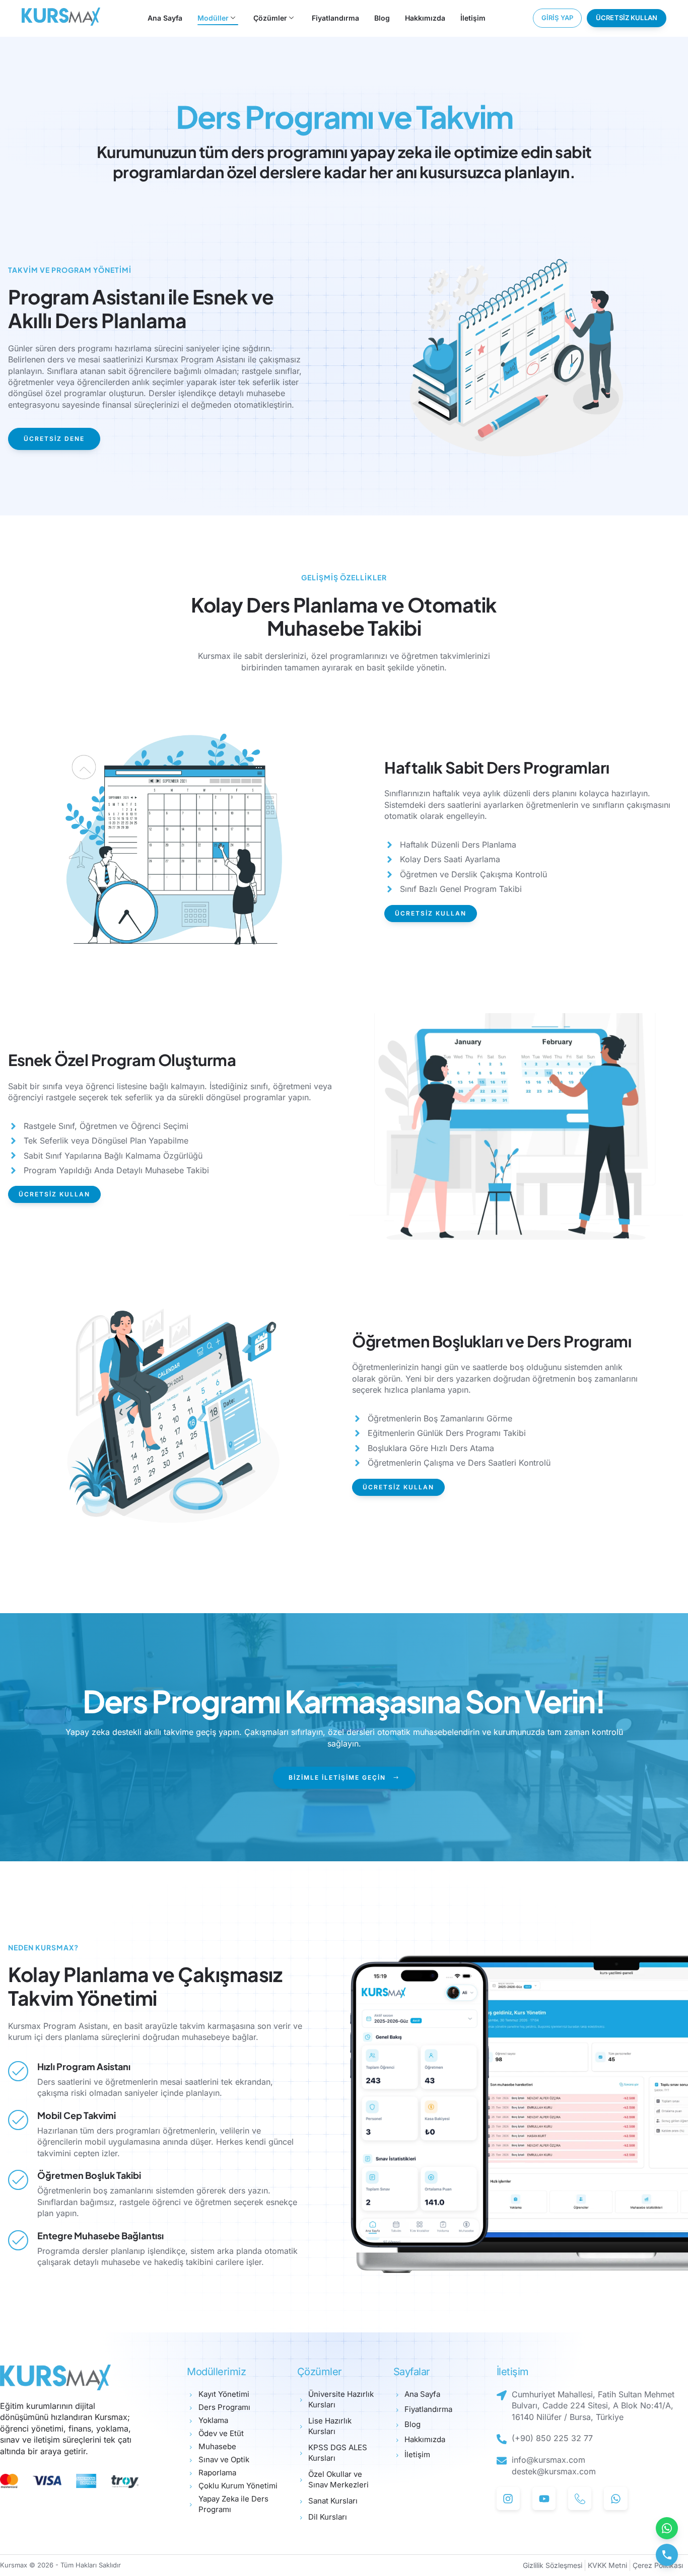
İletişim (473, 18)
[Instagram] (508, 2498)
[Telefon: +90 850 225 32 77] (667, 2555)
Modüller (213, 18)
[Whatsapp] (615, 2498)
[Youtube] (544, 2498)
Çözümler (270, 18)
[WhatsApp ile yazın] (667, 2528)
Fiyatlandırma (335, 18)
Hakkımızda (425, 18)
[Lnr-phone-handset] (580, 2498)
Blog (382, 18)
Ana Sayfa (165, 18)
